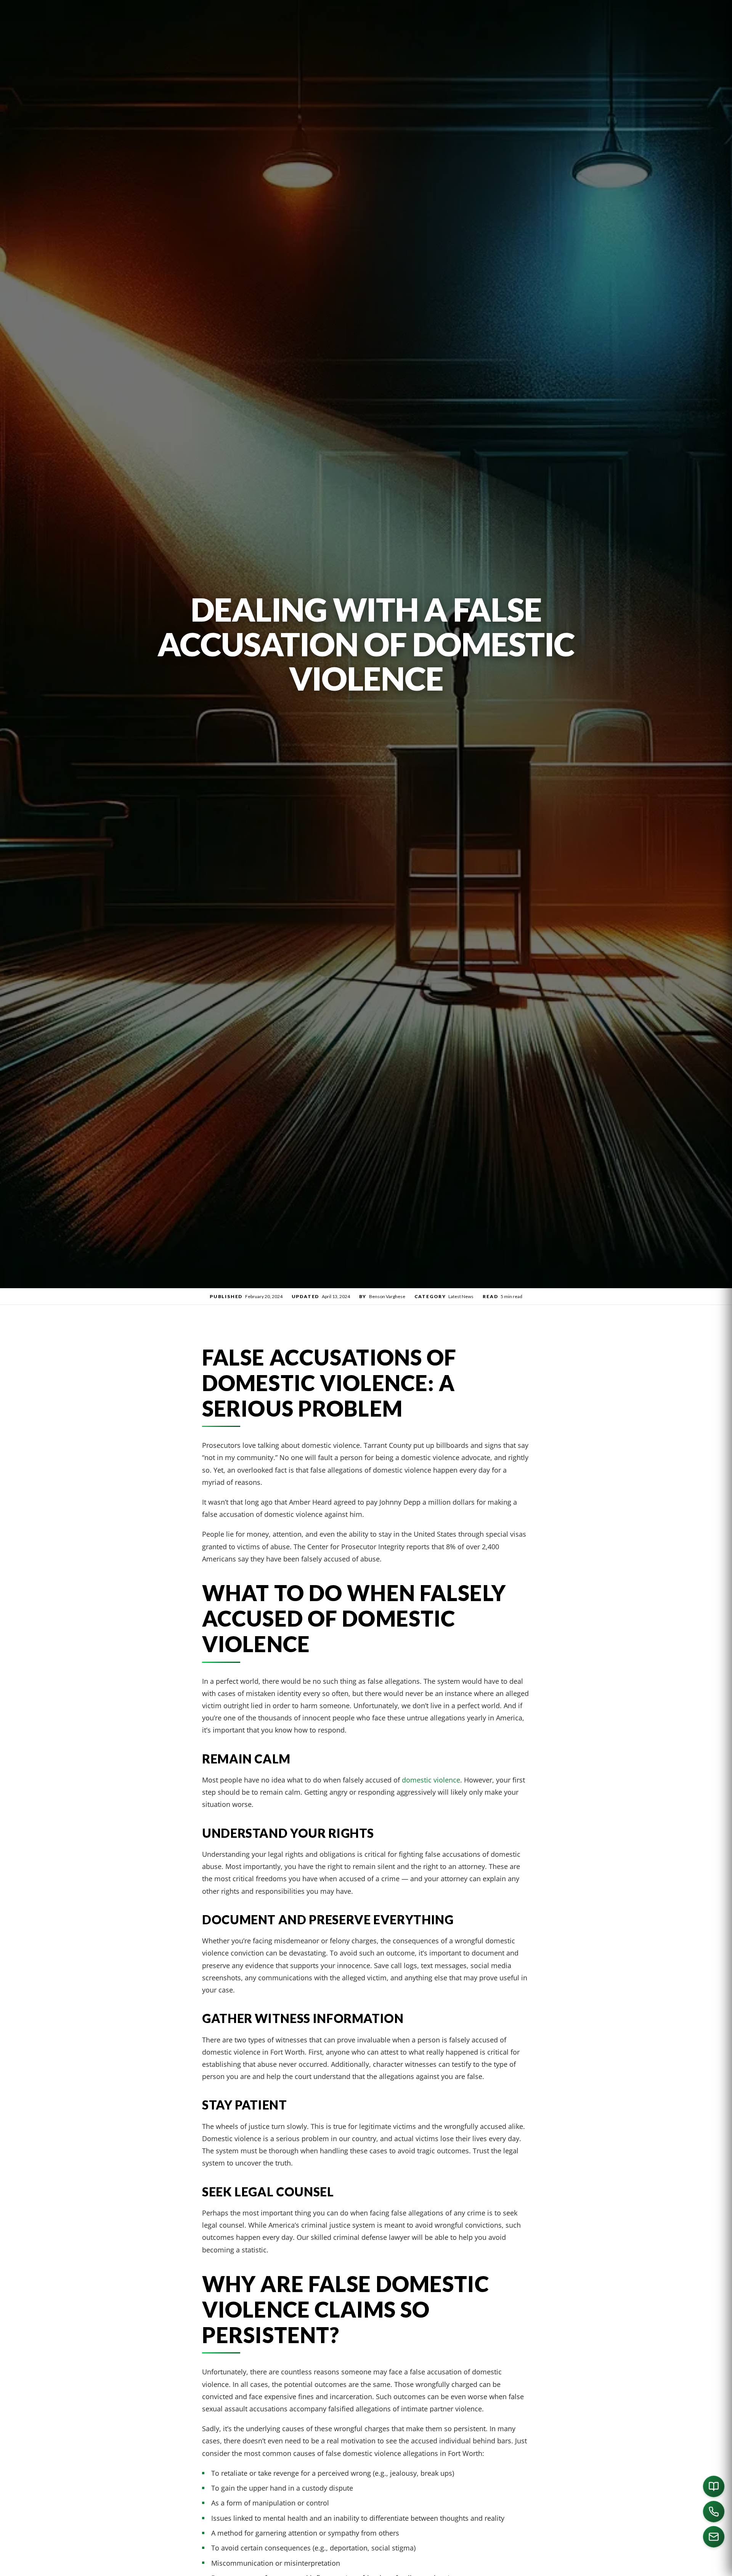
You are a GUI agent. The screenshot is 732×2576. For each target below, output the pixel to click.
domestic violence (431, 1780)
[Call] (714, 2512)
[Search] (629, 2567)
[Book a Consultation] (714, 2486)
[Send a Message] (714, 2537)
